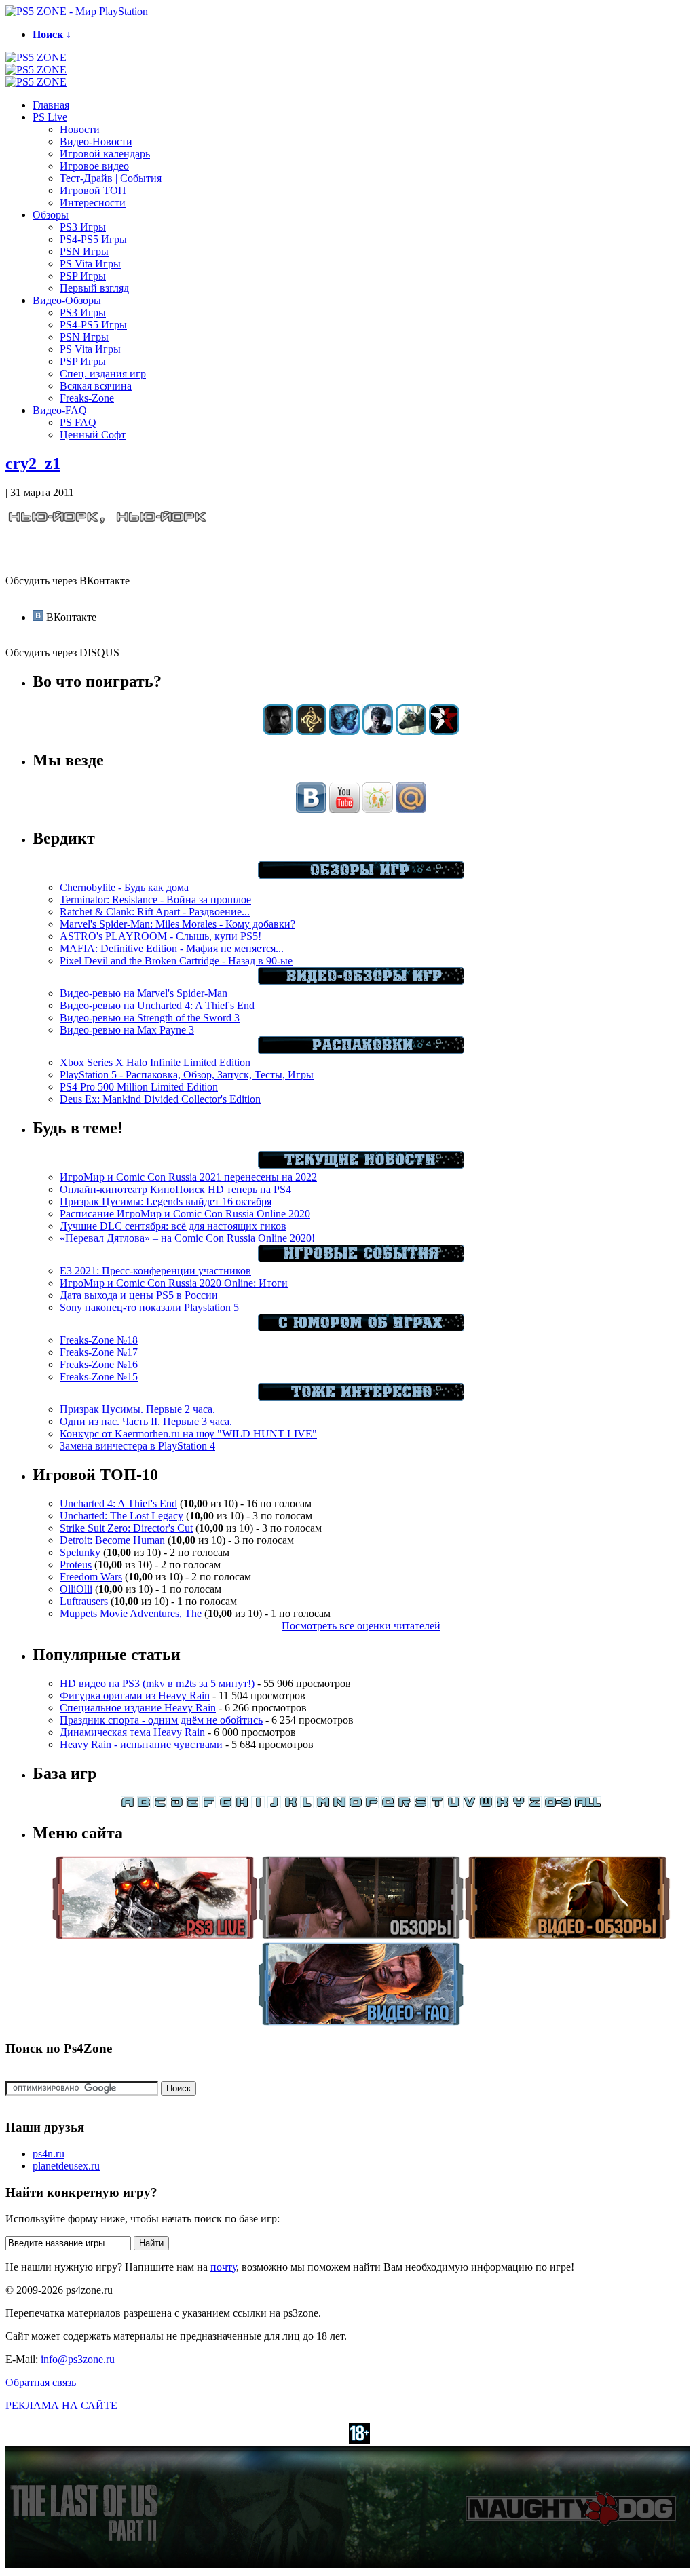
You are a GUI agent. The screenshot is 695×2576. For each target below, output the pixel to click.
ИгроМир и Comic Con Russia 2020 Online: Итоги (174, 1283)
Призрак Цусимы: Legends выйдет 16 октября (166, 1201)
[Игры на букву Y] (519, 1805)
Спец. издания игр (103, 374)
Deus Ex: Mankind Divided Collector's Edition (160, 1099)
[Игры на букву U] (453, 1805)
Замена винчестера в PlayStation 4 (137, 1446)
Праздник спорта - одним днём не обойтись (161, 1720)
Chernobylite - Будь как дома (124, 887)
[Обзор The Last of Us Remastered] (278, 731)
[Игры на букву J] (274, 1805)
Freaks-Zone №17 (99, 1352)
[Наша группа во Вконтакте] (311, 809)
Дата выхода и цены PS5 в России (139, 1295)
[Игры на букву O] (356, 1805)
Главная (51, 105)
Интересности (93, 203)
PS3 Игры (83, 227)
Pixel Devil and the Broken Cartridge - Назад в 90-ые (176, 961)
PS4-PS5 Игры (93, 239)
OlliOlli (76, 1589)
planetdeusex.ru (66, 2166)
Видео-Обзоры (67, 300)
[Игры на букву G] (225, 1805)
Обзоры (51, 215)
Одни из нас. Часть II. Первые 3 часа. (146, 1421)
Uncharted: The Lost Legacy (121, 1516)
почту (223, 2267)
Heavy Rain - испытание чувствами (141, 1744)
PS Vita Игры (90, 264)
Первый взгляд (94, 288)
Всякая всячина (96, 386)
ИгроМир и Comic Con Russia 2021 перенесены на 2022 (188, 1177)
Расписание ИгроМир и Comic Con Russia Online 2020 (185, 1214)
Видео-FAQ (60, 410)
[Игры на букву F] (209, 1805)
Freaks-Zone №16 (99, 1364)
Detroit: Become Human (112, 1540)
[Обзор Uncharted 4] (378, 731)
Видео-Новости (96, 141)
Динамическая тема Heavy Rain (132, 1732)
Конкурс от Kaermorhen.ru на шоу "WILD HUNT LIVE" (188, 1434)
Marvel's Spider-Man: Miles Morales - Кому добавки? (177, 924)
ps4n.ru (49, 2154)
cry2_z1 (33, 463)
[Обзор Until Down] (344, 731)
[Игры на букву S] (421, 1805)
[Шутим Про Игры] (361, 1328)
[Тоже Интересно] (361, 1397)
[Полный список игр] (588, 1805)
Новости (80, 129)
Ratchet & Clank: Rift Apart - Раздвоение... (155, 912)
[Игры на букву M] (323, 1805)
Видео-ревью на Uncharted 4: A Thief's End (157, 1005)
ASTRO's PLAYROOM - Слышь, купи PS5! (161, 936)
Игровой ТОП (93, 190)
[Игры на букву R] (405, 1805)
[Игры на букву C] (160, 1805)
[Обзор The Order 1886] (311, 731)
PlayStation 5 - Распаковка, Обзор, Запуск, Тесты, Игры (187, 1075)
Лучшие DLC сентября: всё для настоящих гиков (173, 1226)
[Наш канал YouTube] (344, 809)
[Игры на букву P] (372, 1805)
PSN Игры (84, 251)
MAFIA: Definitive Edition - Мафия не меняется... (172, 948)
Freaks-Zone (87, 398)
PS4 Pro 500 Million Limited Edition (139, 1087)
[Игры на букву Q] (388, 1805)
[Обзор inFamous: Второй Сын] (444, 731)
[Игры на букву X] (502, 1805)
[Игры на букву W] (486, 1805)
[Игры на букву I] (258, 1805)
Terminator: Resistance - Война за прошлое (155, 899)
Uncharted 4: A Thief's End (118, 1503)
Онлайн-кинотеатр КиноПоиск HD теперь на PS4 (175, 1189)
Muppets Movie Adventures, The (131, 1613)
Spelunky (80, 1552)
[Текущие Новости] (361, 1165)
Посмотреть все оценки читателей (361, 1626)
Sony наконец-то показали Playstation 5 (149, 1307)
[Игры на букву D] (176, 1805)
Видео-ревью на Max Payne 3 (127, 1030)
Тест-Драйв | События (111, 178)
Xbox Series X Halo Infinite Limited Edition (155, 1062)
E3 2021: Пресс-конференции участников (155, 1271)
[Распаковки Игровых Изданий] (361, 1050)
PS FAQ (78, 422)
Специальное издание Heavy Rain (138, 1708)
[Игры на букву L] (307, 1805)
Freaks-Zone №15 (99, 1377)
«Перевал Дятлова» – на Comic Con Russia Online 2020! (187, 1238)
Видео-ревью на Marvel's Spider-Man (144, 993)
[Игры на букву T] (437, 1805)
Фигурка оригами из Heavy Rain (135, 1696)
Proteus (76, 1565)
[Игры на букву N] (339, 1805)
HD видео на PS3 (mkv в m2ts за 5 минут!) (157, 1683)
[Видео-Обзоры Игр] (361, 981)
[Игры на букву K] (290, 1805)
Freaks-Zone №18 (99, 1340)
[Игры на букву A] (128, 1805)
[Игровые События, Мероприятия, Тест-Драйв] (361, 1258)
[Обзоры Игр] (361, 875)
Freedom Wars (91, 1577)
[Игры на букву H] (242, 1805)
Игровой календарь (105, 154)
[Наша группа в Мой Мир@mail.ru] (411, 809)
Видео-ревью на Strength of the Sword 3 (150, 1018)
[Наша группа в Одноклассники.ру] (378, 809)
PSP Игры (83, 276)
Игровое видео (94, 166)
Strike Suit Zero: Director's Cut (126, 1528)
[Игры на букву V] (470, 1805)
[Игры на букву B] (144, 1805)
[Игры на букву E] (193, 1805)
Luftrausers (84, 1601)
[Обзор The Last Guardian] (411, 731)
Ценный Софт (93, 435)
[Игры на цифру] (558, 1805)
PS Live (50, 117)
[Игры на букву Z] (535, 1805)
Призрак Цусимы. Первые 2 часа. (137, 1409)
